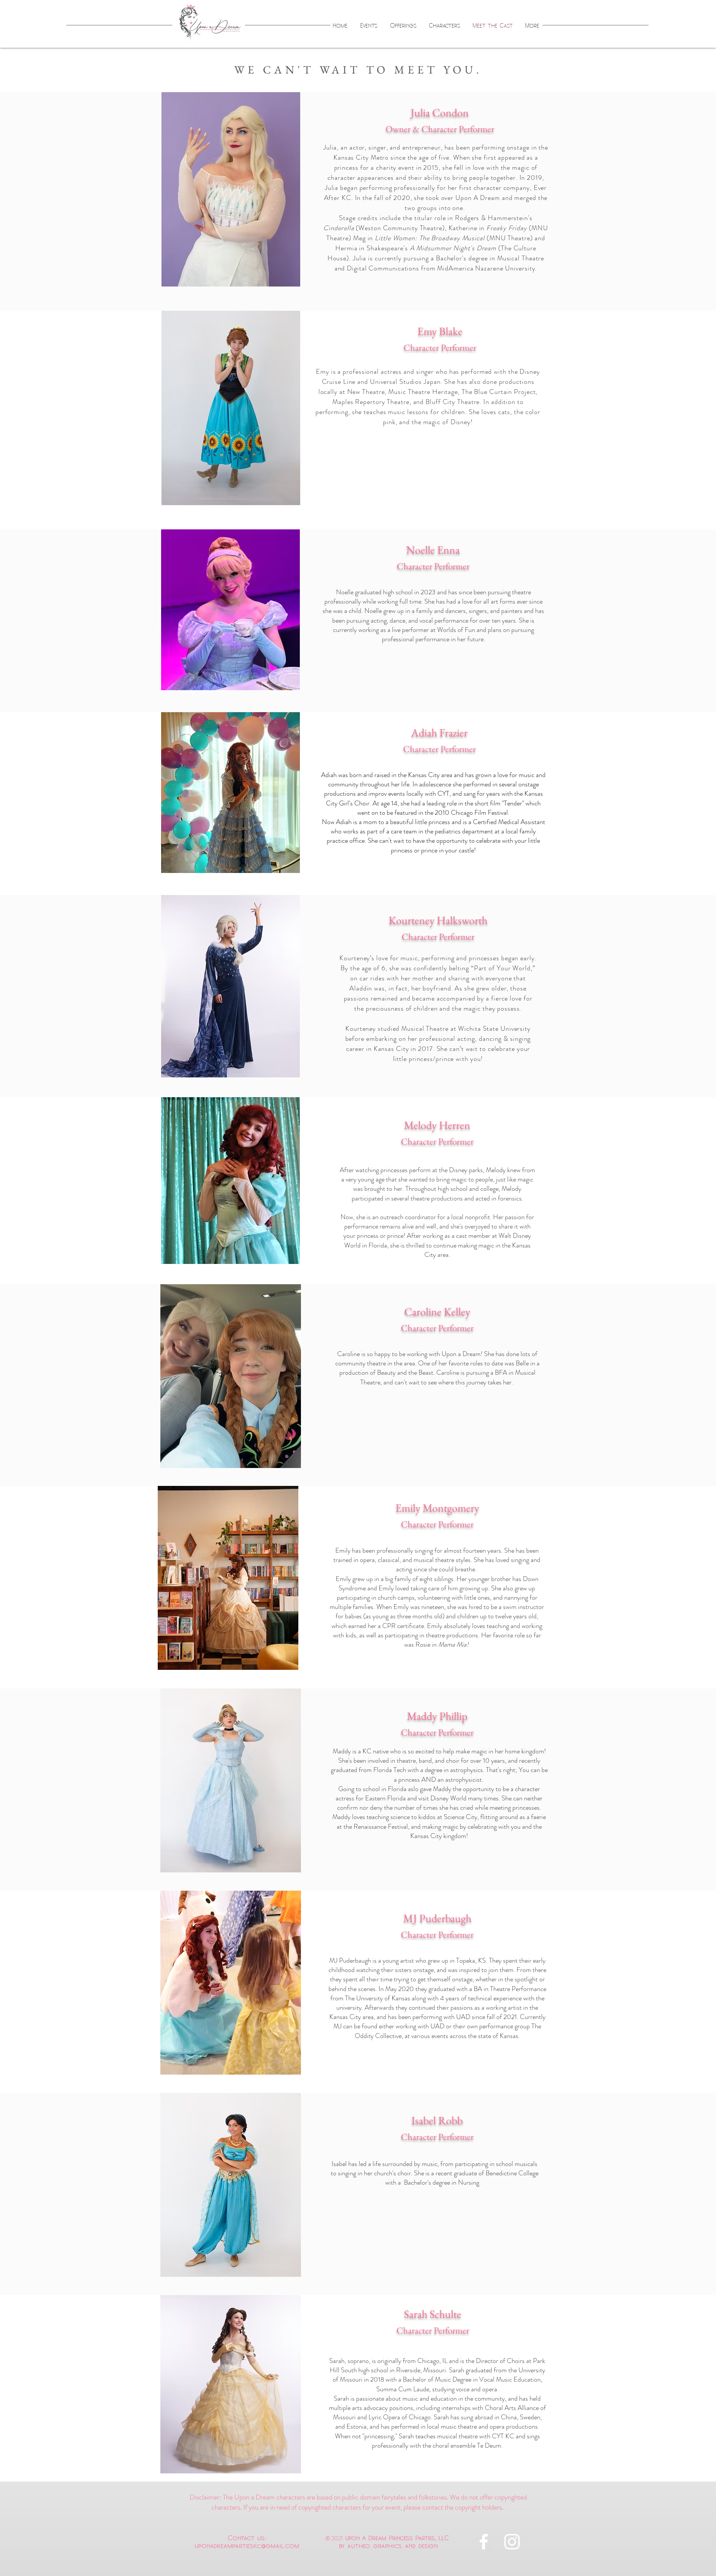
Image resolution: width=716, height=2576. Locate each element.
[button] (231, 189)
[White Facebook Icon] (484, 2542)
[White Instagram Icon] (512, 2542)
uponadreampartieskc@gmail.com (247, 2545)
